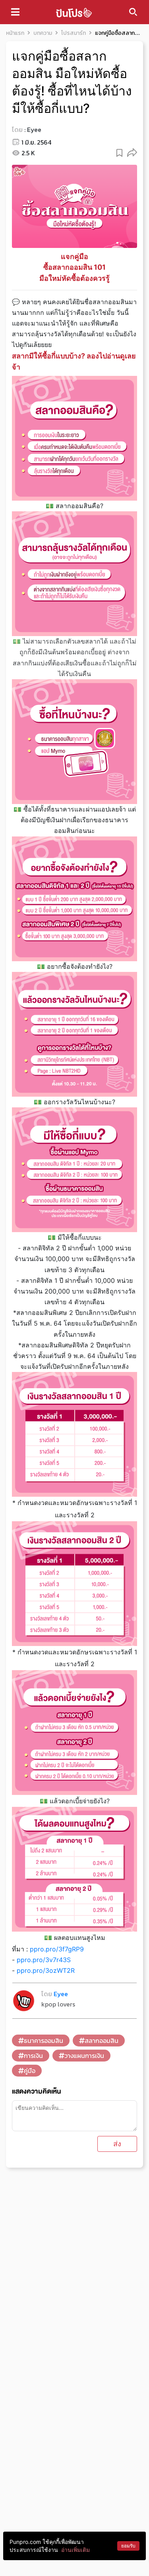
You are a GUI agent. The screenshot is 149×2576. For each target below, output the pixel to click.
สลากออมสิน (102, 2041)
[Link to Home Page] (74, 12)
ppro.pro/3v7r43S (44, 1960)
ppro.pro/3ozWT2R (46, 1970)
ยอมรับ (128, 2546)
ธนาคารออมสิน (44, 2041)
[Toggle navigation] (15, 12)
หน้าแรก (15, 33)
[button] (132, 152)
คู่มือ (30, 2071)
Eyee (34, 130)
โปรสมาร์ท (74, 33)
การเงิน (33, 2056)
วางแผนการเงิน (84, 2056)
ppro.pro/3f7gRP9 (57, 1949)
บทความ (43, 33)
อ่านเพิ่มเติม (75, 2550)
